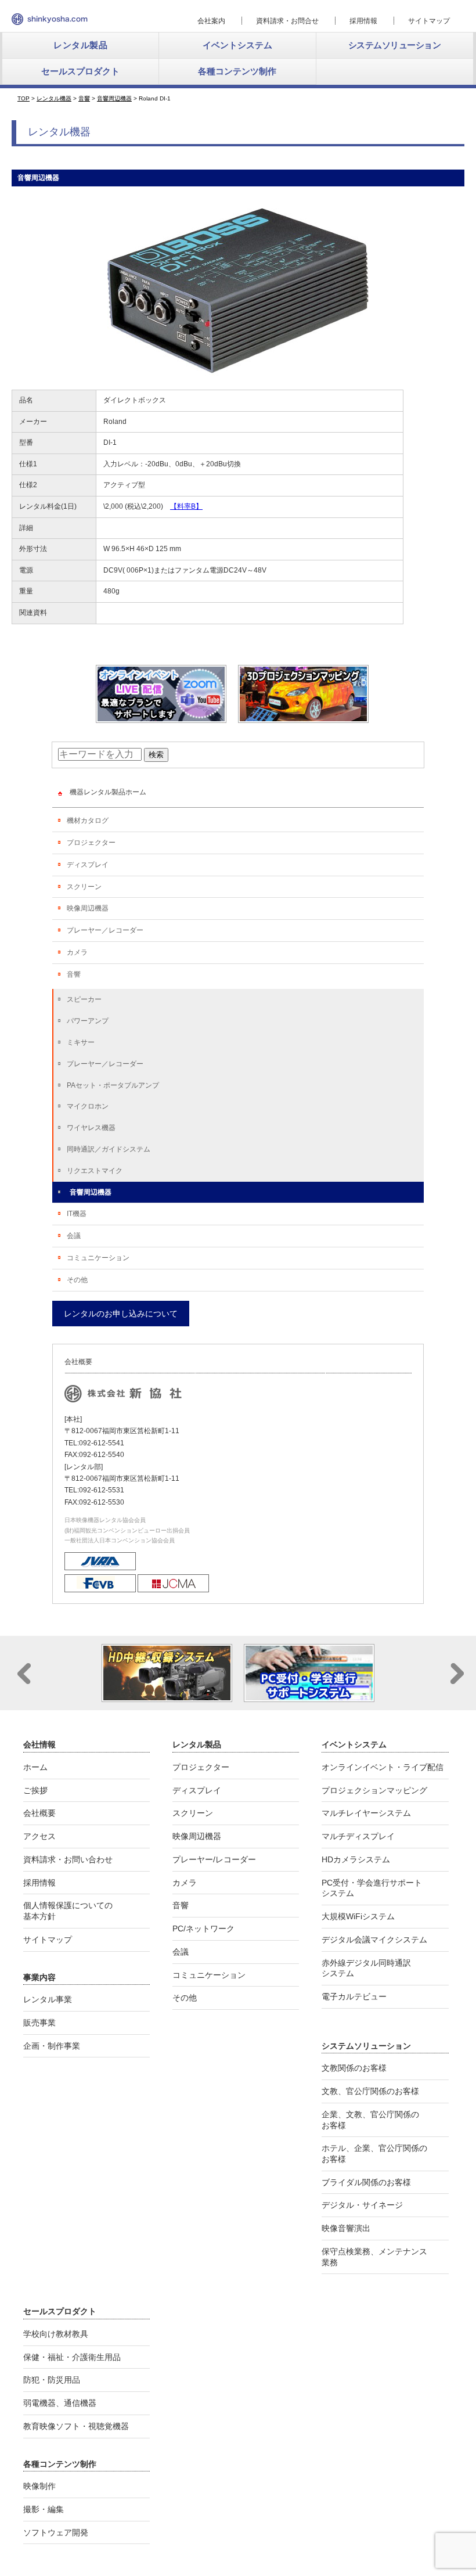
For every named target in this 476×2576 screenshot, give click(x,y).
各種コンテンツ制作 (237, 71)
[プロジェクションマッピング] (303, 718)
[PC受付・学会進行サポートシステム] (309, 1697)
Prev (24, 1674)
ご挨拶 (35, 1790)
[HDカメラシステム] (167, 1697)
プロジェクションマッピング (374, 1790)
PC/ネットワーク (203, 1929)
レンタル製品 (80, 45)
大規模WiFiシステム (358, 1916)
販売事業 (39, 2023)
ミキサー (81, 1042)
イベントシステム (237, 45)
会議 (74, 1236)
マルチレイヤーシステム (366, 1813)
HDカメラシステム (356, 1859)
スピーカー (84, 999)
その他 (77, 1280)
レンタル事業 (48, 1999)
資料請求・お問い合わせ (68, 1859)
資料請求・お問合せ (287, 21)
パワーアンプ (88, 1021)
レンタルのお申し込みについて (121, 1314)
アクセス (39, 1836)
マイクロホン (88, 1106)
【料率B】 (186, 506)
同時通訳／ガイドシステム (109, 1149)
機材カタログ (88, 821)
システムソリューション (395, 45)
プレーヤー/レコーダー (214, 1859)
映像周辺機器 (88, 908)
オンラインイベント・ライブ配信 (383, 1767)
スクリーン (84, 887)
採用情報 (363, 21)
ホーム (35, 1767)
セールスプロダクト (80, 71)
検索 (156, 755)
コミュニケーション (98, 1258)
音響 (74, 974)
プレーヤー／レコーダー (105, 930)
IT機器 (77, 1214)
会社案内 (211, 21)
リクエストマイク (95, 1171)
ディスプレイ (88, 865)
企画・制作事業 (52, 2046)
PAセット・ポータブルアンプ (113, 1085)
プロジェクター (91, 843)
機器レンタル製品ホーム (108, 792)
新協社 (50, 19)
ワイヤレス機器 (91, 1128)
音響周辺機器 (91, 1192)
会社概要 (39, 1813)
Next (457, 1674)
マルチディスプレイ (358, 1836)
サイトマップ (429, 21)
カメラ (77, 952)
